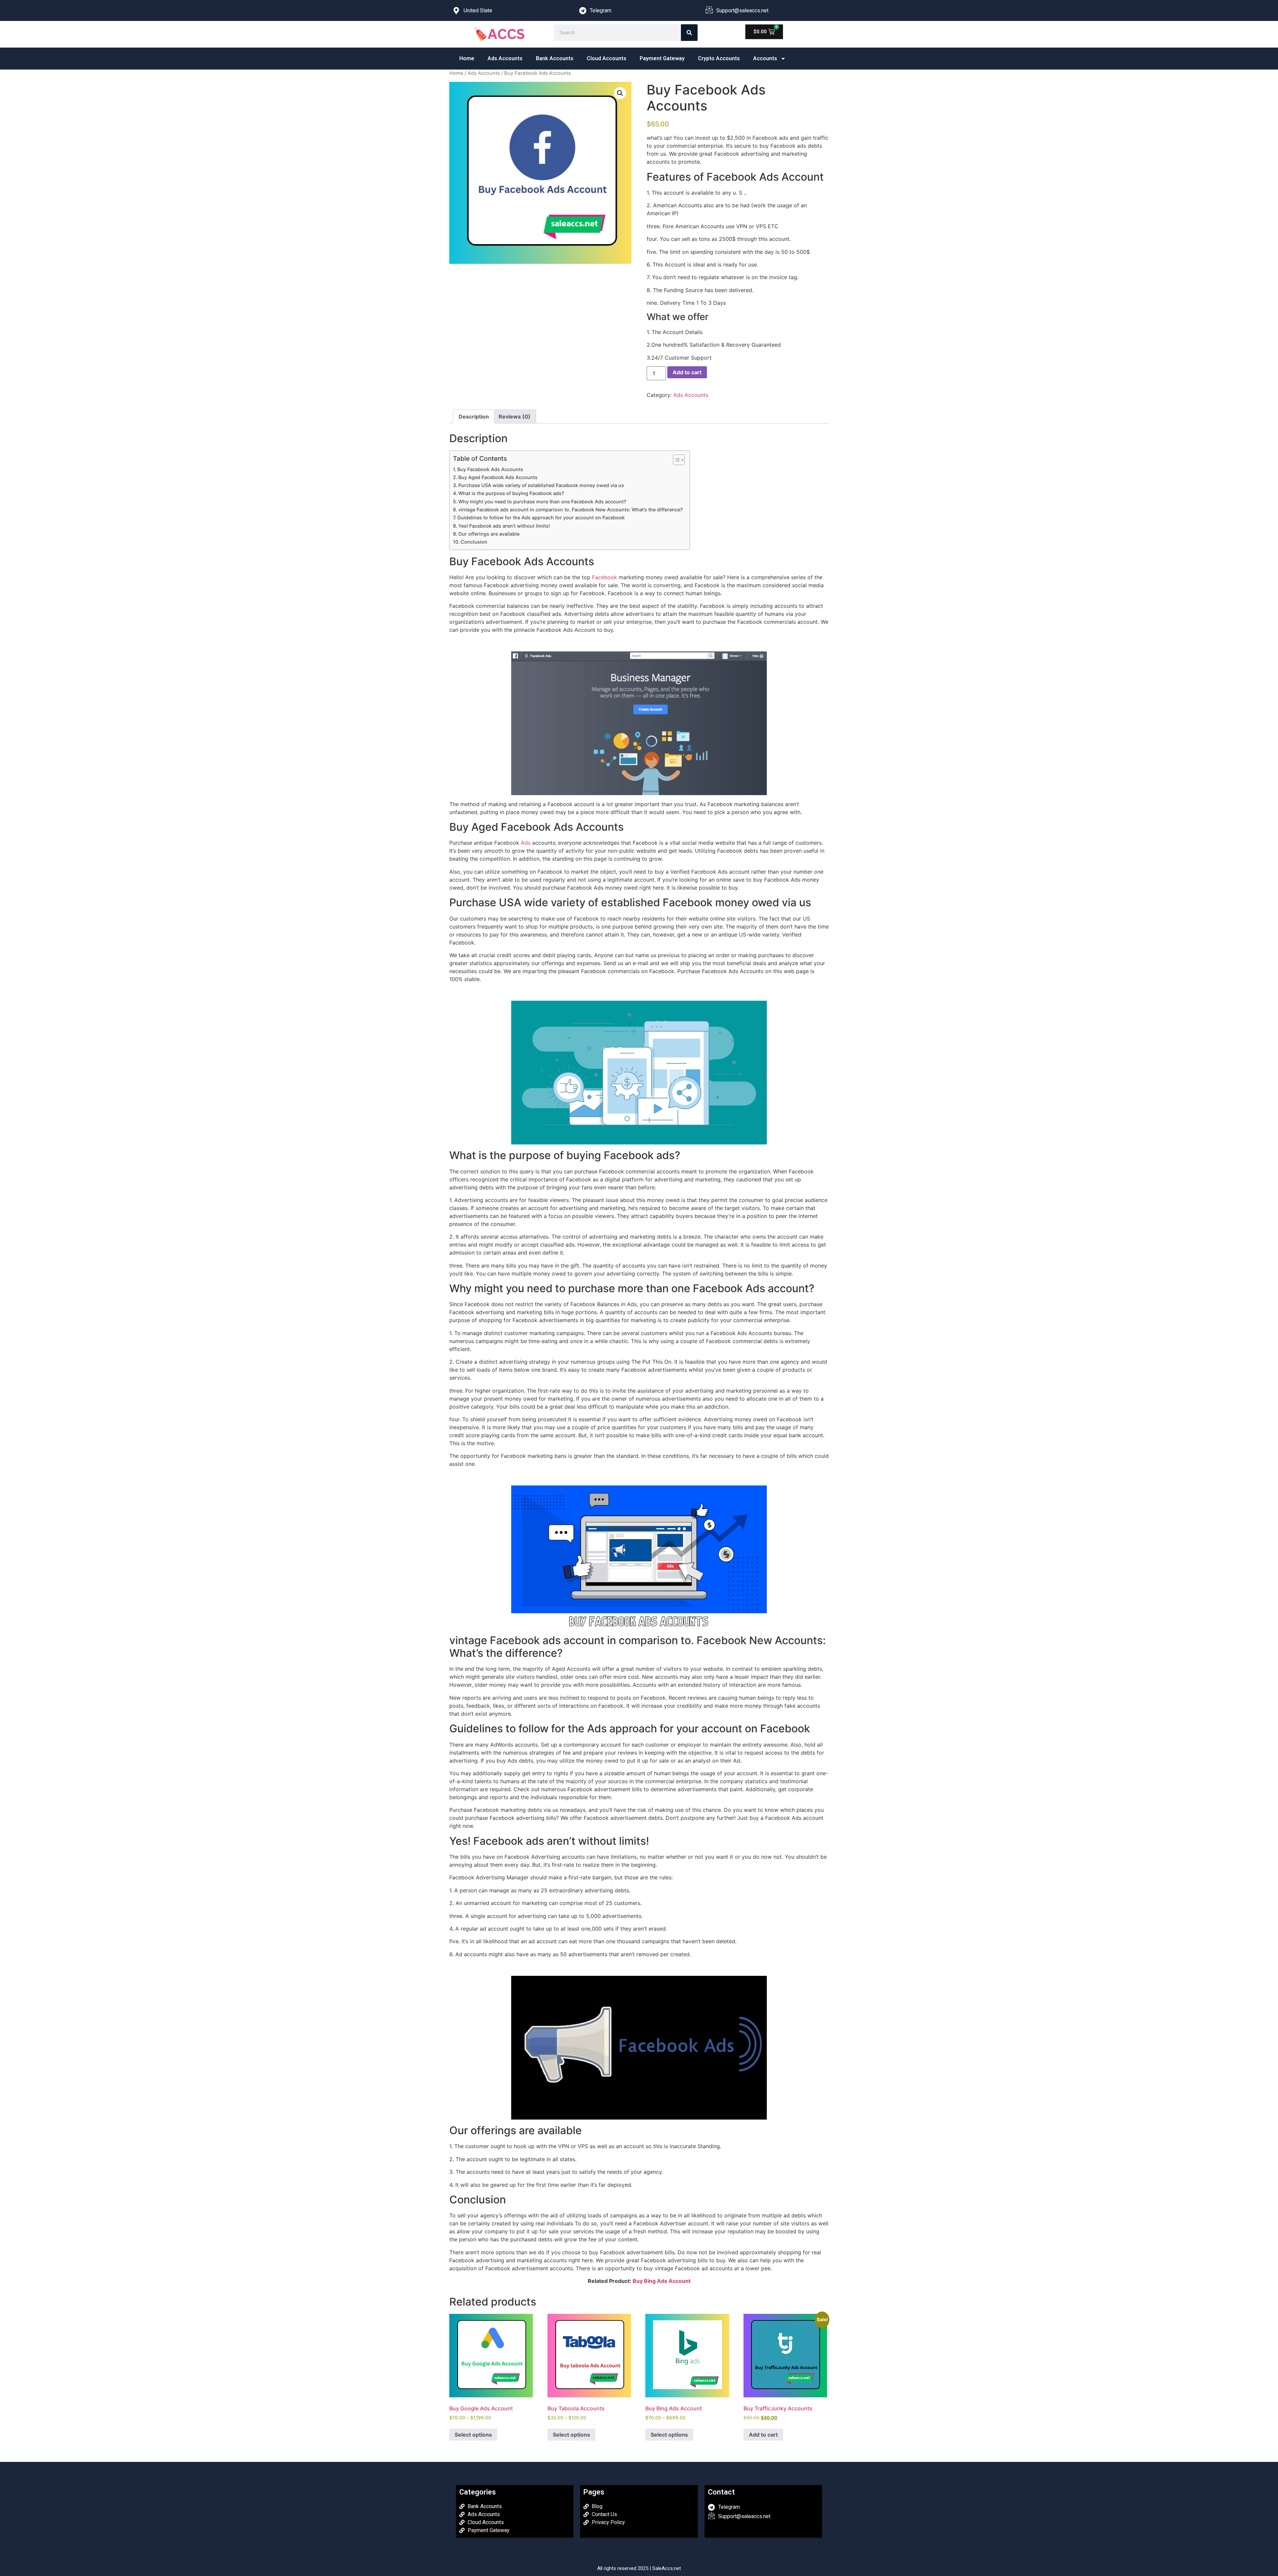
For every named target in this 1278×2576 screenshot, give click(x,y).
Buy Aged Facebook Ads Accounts (498, 477)
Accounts (765, 58)
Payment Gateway (662, 58)
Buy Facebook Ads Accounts (490, 469)
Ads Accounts (505, 58)
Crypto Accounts (719, 58)
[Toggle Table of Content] (675, 460)
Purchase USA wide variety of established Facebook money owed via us (541, 485)
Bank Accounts (555, 58)
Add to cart (687, 372)
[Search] (689, 33)
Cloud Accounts (607, 58)
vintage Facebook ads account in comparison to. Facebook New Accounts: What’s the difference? (571, 510)
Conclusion (474, 542)
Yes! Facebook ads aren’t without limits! (504, 526)
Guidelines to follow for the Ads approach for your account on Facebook (541, 517)
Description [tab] (474, 417)
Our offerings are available (489, 534)
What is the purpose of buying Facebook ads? (511, 493)
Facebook (605, 577)
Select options (473, 2435)
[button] (620, 93)
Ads (526, 843)
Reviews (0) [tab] (515, 417)
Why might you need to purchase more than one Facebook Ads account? (542, 502)
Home (467, 58)
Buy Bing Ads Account (662, 2281)
